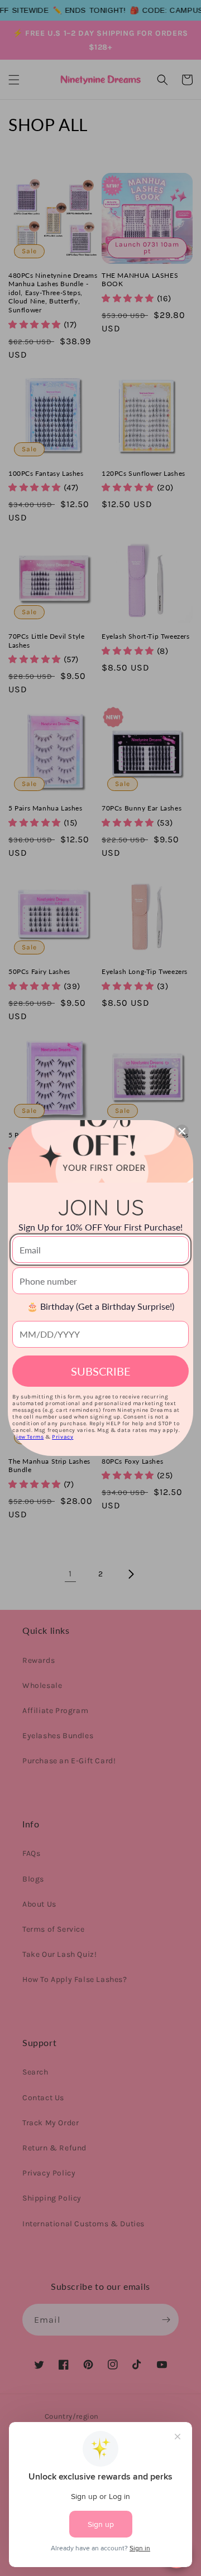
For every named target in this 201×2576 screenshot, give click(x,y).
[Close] (182, 1131)
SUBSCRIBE (101, 1371)
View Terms (28, 1437)
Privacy (63, 1437)
